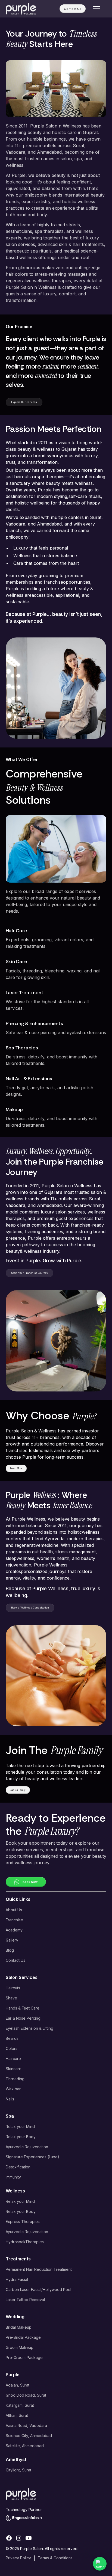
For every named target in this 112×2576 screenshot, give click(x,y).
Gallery (12, 1940)
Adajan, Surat (18, 2385)
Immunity (13, 2177)
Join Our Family (18, 1790)
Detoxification (18, 2167)
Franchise (14, 1920)
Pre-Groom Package (24, 2357)
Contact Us (73, 9)
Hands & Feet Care (23, 2008)
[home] (21, 9)
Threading (15, 2079)
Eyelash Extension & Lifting (29, 2028)
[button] (95, 9)
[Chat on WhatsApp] (100, 2564)
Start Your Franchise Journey (29, 1273)
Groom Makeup (20, 2347)
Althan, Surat (17, 2415)
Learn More (16, 1468)
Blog (10, 1950)
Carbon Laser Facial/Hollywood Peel (38, 2289)
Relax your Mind (20, 2127)
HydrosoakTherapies (25, 2242)
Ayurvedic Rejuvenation (27, 2147)
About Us (14, 1910)
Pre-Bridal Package (23, 2337)
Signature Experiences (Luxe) (32, 2157)
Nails (10, 2099)
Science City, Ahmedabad (29, 2436)
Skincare (14, 2069)
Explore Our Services (24, 402)
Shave (11, 1998)
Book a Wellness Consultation (30, 1608)
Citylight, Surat (18, 2470)
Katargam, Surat (20, 2405)
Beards (12, 2038)
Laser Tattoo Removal (25, 2300)
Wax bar (13, 2089)
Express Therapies (23, 2222)
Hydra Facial (17, 2279)
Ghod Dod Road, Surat (26, 2395)
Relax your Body (21, 2137)
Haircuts (13, 1988)
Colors (12, 2048)
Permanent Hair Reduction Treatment (39, 2269)
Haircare (13, 2059)
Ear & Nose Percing (23, 2018)
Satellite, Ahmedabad (25, 2446)
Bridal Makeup (19, 2327)
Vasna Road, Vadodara (26, 2425)
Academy (14, 1930)
